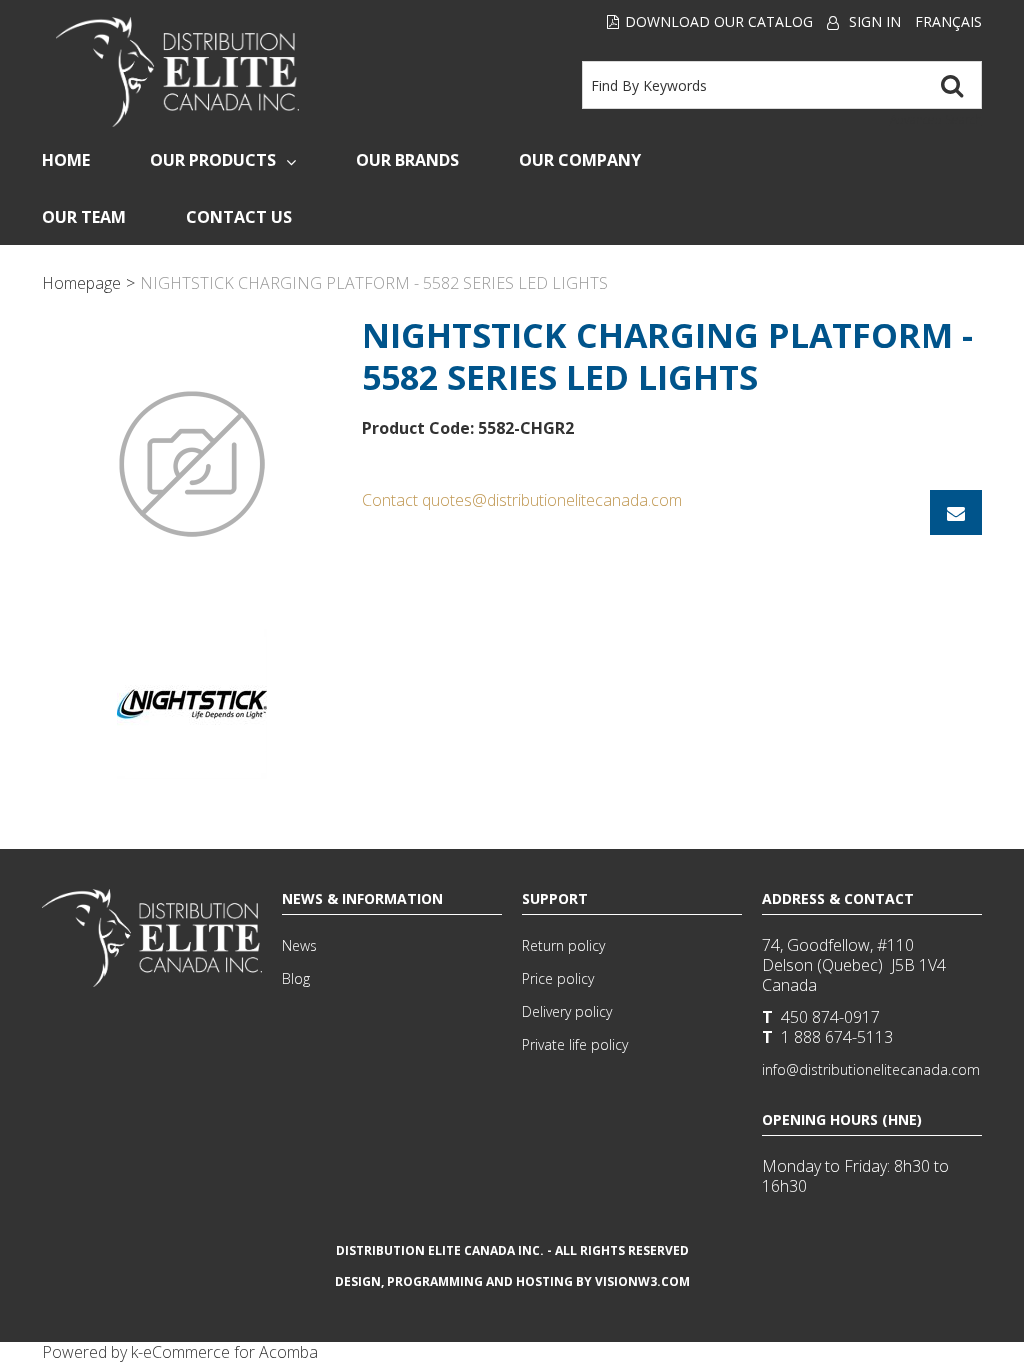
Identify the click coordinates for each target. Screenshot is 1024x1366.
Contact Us (239, 217)
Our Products (213, 160)
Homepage (81, 283)
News (299, 945)
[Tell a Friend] (956, 512)
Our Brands (407, 160)
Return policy (563, 945)
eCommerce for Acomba (230, 1352)
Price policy (558, 978)
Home (66, 160)
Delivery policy (567, 1011)
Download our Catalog (719, 21)
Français (948, 21)
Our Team (84, 217)
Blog (296, 978)
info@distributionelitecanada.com (871, 1069)
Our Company (580, 160)
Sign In (875, 21)
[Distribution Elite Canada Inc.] (178, 72)
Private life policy (575, 1044)
